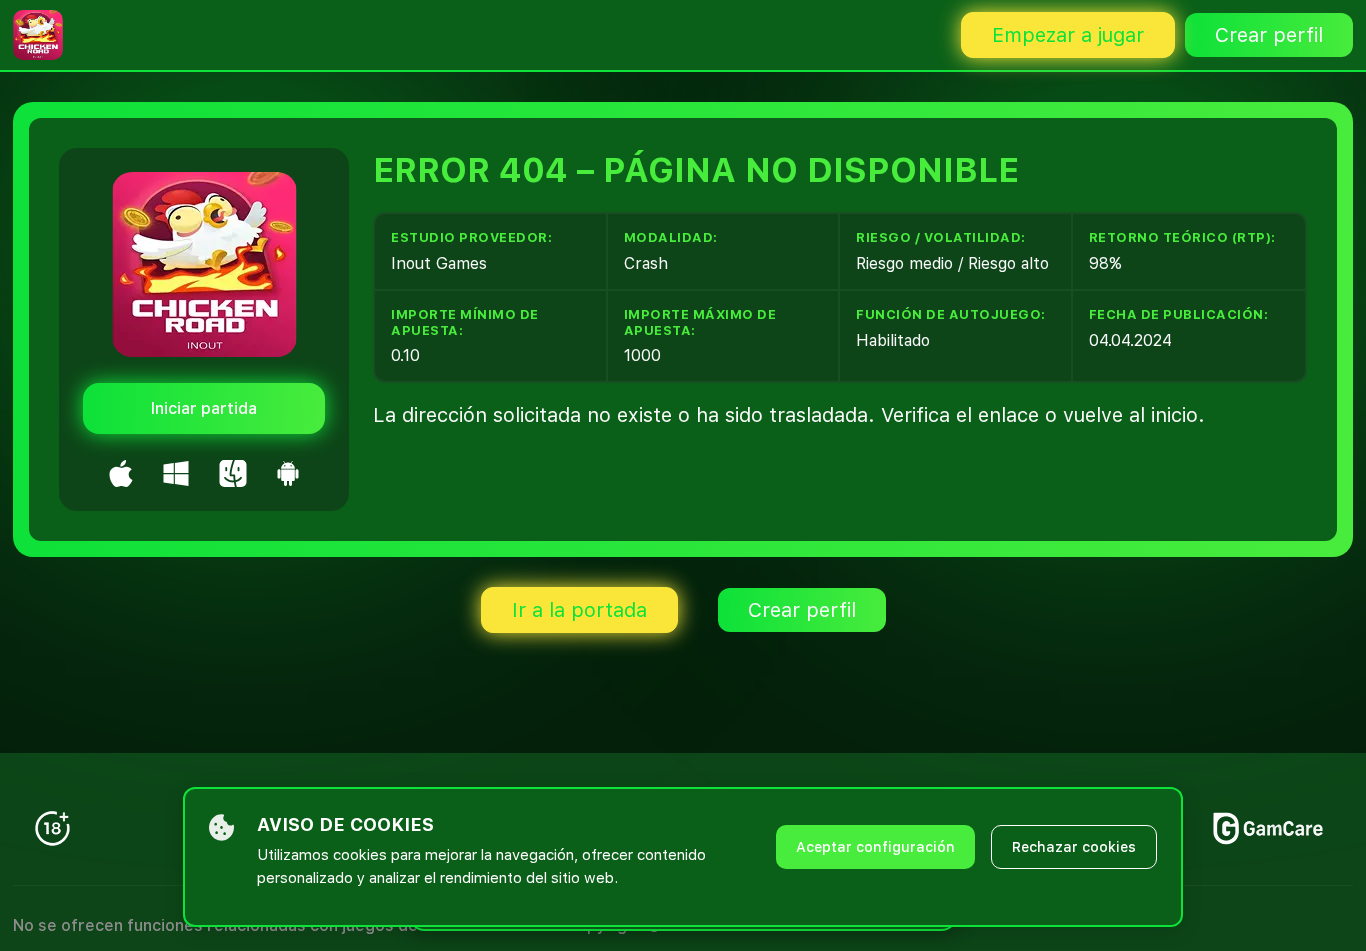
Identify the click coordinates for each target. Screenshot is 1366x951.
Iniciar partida (204, 408)
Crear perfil (1269, 35)
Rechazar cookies (1074, 847)
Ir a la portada (579, 610)
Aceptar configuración (875, 847)
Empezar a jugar (1068, 35)
